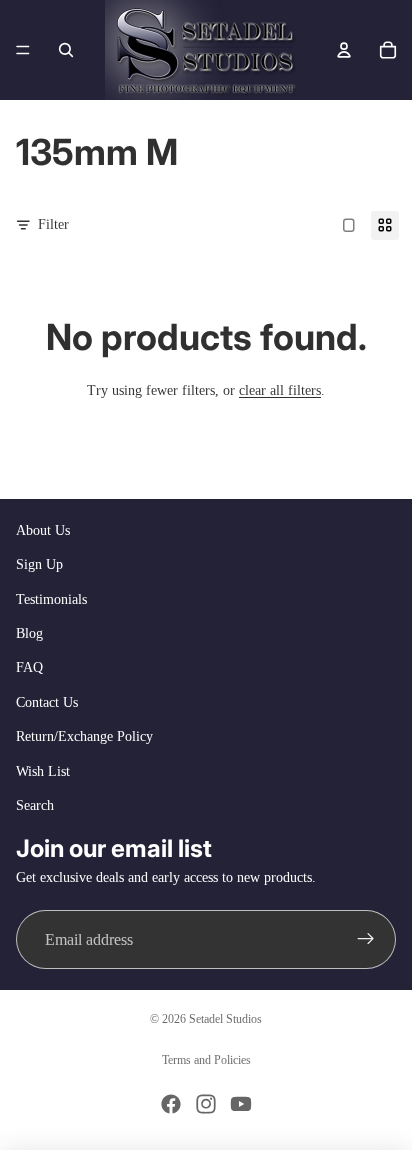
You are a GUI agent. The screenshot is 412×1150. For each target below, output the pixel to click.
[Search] (66, 50)
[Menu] (23, 50)
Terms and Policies (206, 1060)
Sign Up (39, 564)
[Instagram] (206, 1104)
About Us (43, 530)
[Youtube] (241, 1104)
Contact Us (47, 702)
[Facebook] (171, 1104)
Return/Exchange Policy (84, 736)
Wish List (43, 771)
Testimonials (51, 599)
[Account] (344, 50)
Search (35, 805)
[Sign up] (366, 940)
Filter (53, 224)
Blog (29, 633)
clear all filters (280, 390)
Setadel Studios (225, 1019)
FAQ (29, 667)
